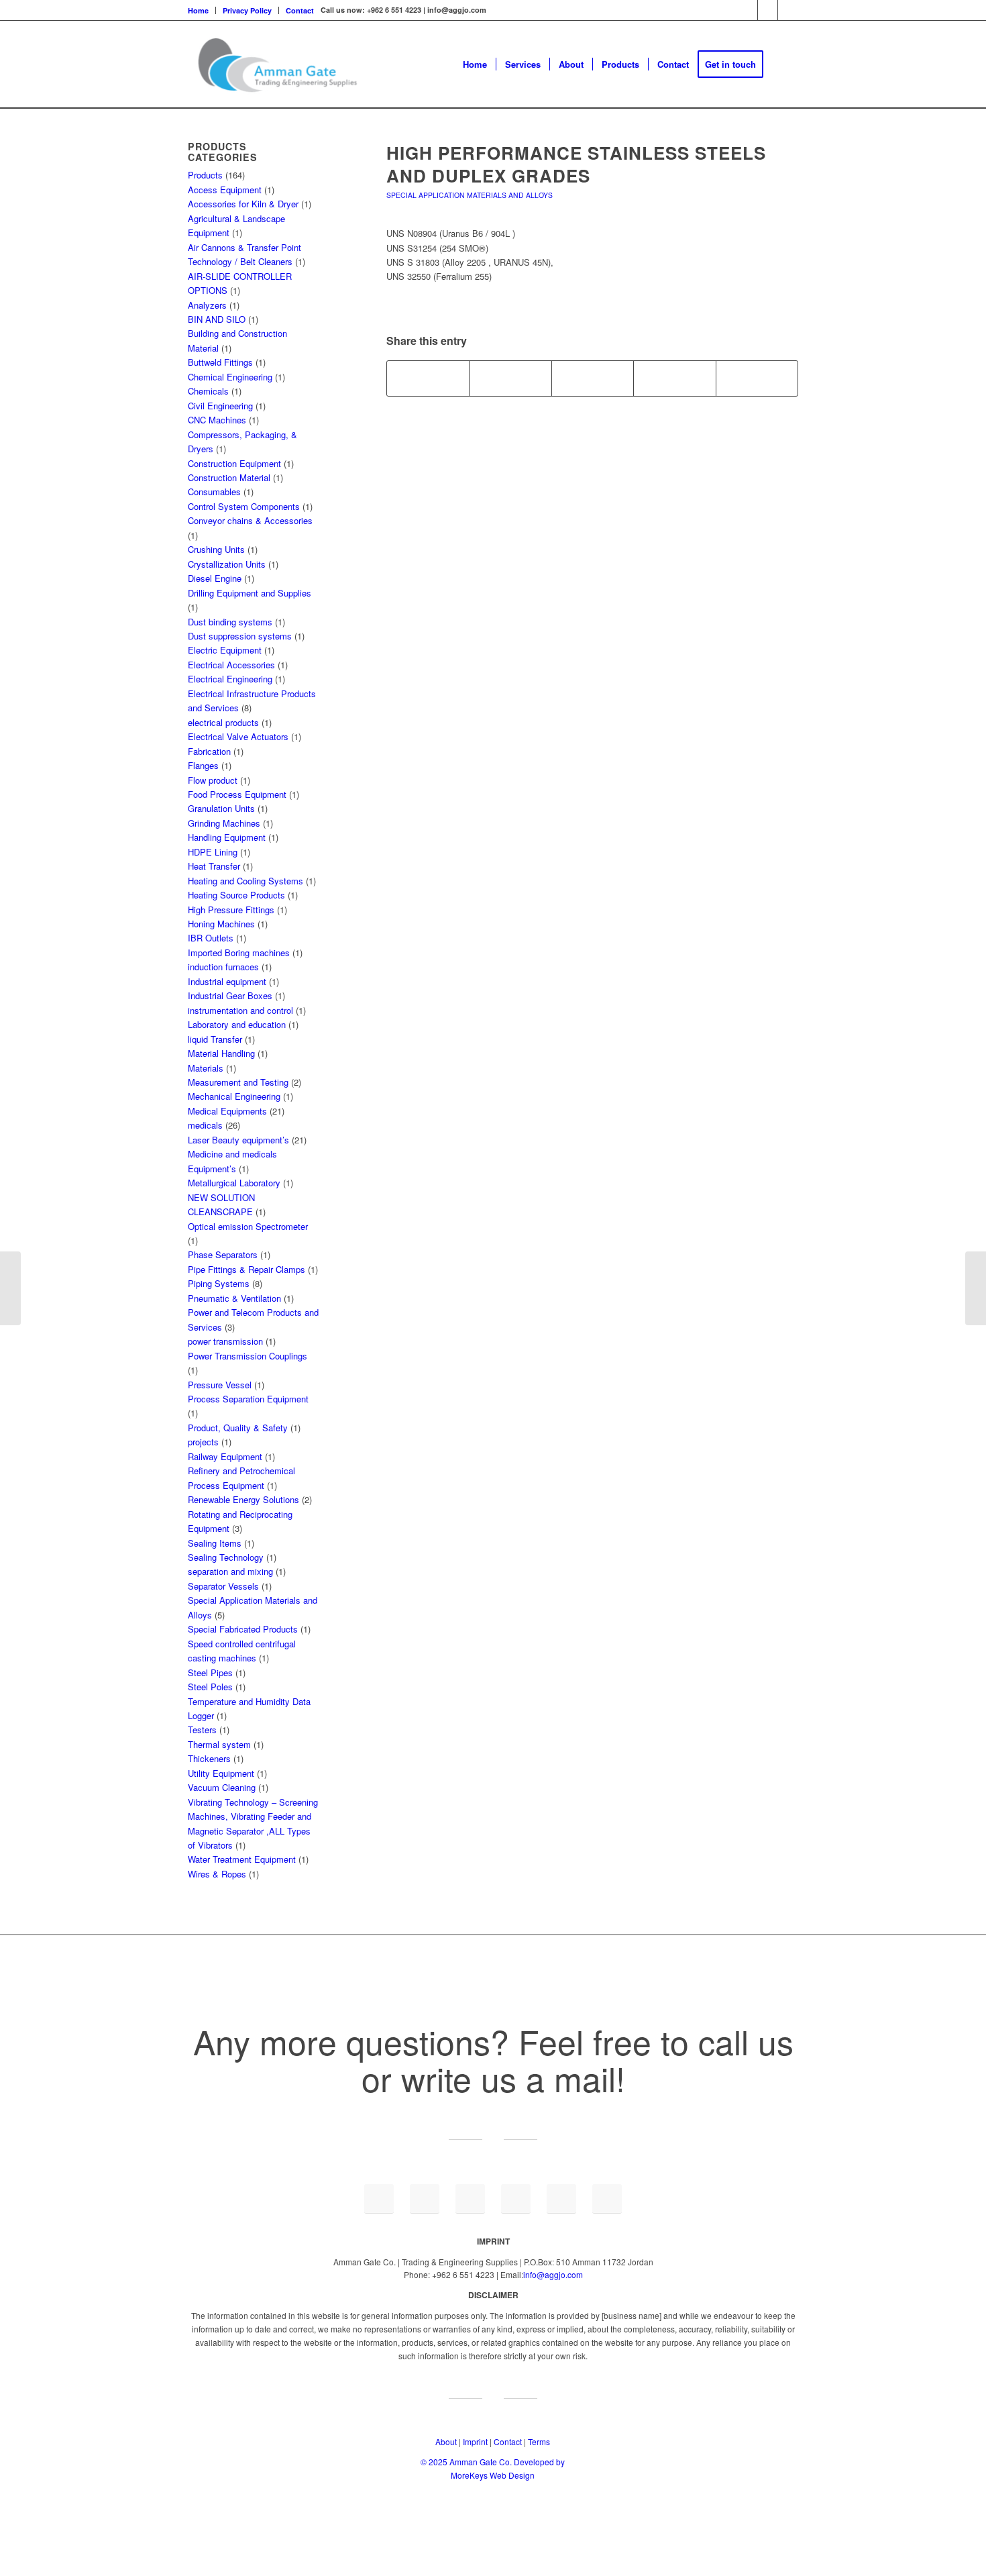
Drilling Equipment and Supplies (250, 593)
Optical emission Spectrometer (248, 1226)
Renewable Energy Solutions (243, 1499)
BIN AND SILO (217, 319)
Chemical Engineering (230, 377)
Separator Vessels (223, 1586)
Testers (202, 1730)
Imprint (475, 2441)
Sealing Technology (226, 1557)
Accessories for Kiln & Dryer (243, 204)
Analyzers (207, 305)
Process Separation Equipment (248, 1399)
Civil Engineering (220, 406)
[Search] (785, 64)
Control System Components (244, 506)
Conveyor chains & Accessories (250, 520)
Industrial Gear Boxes (230, 995)
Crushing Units (216, 549)
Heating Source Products (236, 895)
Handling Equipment (227, 837)
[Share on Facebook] (428, 378)
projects (203, 1442)
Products (205, 175)
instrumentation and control (240, 1010)
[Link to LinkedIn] (748, 10)
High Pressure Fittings (231, 910)
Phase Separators (223, 1254)
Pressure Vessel (220, 1385)
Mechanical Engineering (234, 1096)
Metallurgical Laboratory (234, 1183)
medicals (205, 1125)
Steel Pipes (210, 1672)
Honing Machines (221, 924)
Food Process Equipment (237, 794)
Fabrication (209, 751)
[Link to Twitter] (788, 10)
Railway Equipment (225, 1456)
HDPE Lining (213, 852)
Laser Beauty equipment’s (238, 1140)
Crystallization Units (227, 564)
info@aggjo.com (553, 2274)
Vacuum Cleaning (222, 1787)
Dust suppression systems (240, 636)
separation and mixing (230, 1571)
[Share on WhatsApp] (593, 378)
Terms (539, 2441)
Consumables (214, 492)
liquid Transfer (215, 1039)
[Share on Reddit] (757, 378)
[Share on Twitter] (510, 378)
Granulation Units (221, 808)
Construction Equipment (234, 463)
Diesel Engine (215, 578)
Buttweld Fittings (220, 362)
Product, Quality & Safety (238, 1428)
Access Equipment (225, 190)
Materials (206, 1068)
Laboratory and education (237, 1024)
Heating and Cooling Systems (245, 881)
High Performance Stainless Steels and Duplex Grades (576, 164)
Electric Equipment (225, 650)
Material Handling (221, 1053)
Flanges (203, 765)
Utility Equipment (221, 1773)
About (446, 2441)
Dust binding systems (230, 622)
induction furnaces (223, 967)
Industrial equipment (227, 981)
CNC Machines (217, 420)
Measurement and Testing (238, 1082)
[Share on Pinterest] (674, 378)
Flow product (213, 780)
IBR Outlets (211, 938)
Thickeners (209, 1758)
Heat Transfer (214, 866)
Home (198, 10)
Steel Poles (210, 1687)
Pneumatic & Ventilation (234, 1298)
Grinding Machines (224, 823)
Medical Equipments (227, 1111)
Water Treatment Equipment (242, 1859)
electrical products (223, 722)
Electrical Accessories (231, 665)
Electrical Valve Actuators (238, 736)
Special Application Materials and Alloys (470, 195)
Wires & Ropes (217, 1874)
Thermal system (219, 1744)
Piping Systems (219, 1283)
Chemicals (208, 391)
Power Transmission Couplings (248, 1356)
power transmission (225, 1341)
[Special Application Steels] (10, 1288)
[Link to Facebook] (768, 10)
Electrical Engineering (230, 679)
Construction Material (229, 477)
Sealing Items (215, 1543)
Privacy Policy (247, 10)
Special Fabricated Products (243, 1629)
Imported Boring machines (239, 952)
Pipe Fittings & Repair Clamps (246, 1269)
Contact (300, 10)
